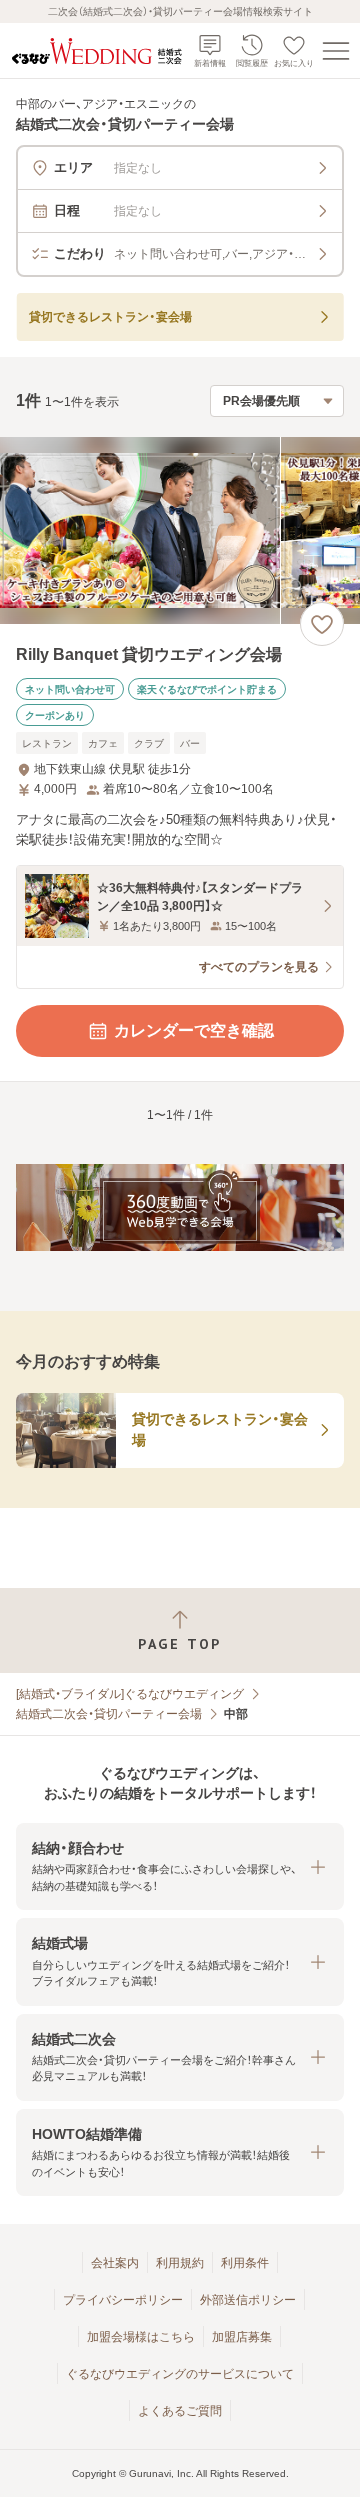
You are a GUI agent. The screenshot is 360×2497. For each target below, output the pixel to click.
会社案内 (115, 2263)
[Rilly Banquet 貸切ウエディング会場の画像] (180, 530)
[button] (180, 1866)
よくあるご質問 (180, 2411)
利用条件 (245, 2263)
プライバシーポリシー (123, 2300)
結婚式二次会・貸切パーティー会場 (109, 1714)
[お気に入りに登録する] (322, 624)
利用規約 (180, 2263)
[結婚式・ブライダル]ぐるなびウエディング (130, 1694)
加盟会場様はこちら (141, 2337)
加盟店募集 (242, 2337)
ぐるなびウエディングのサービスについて (180, 2374)
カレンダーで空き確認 (194, 1030)
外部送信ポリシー (248, 2300)
